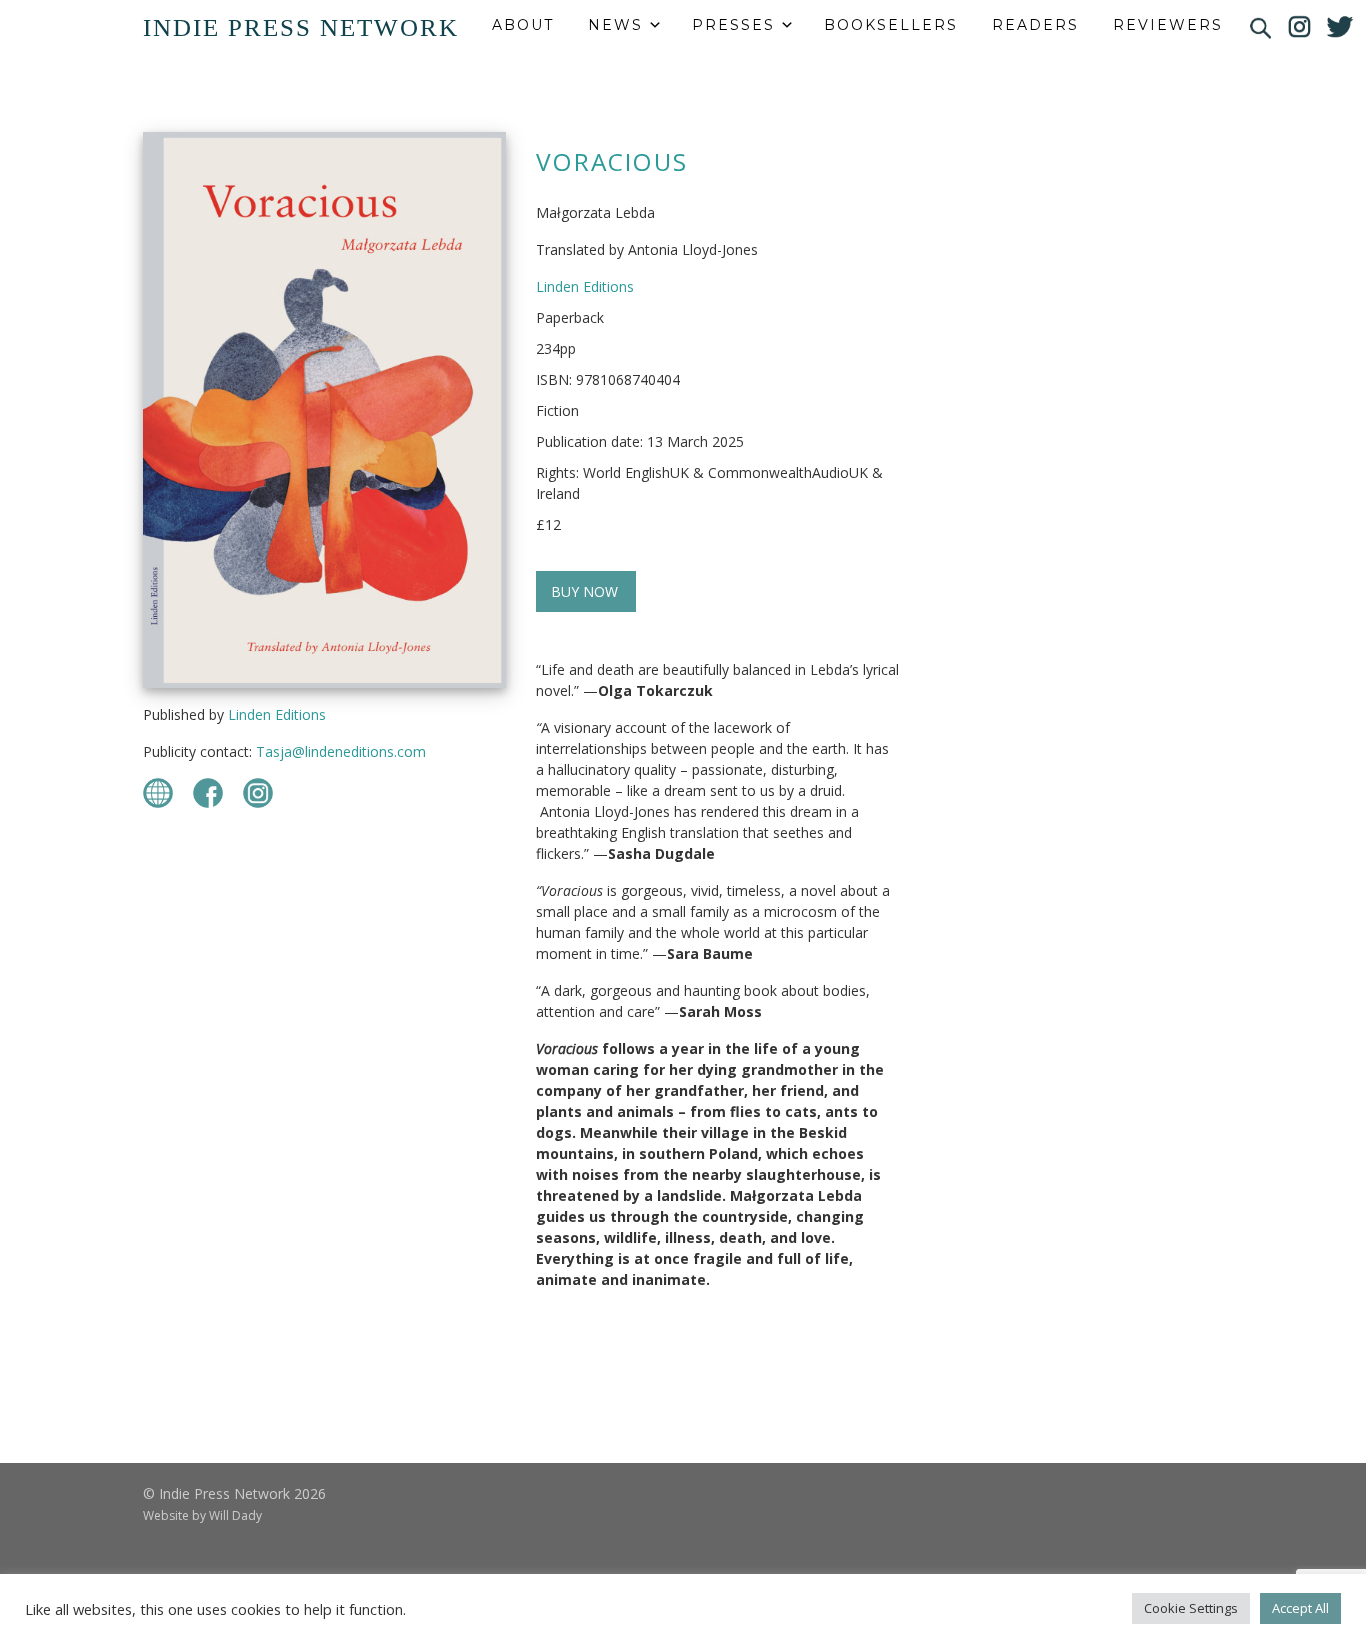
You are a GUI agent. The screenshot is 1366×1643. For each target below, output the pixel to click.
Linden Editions (277, 714)
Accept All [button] (1300, 1608)
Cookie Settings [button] (1191, 1608)
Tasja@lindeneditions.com (341, 751)
